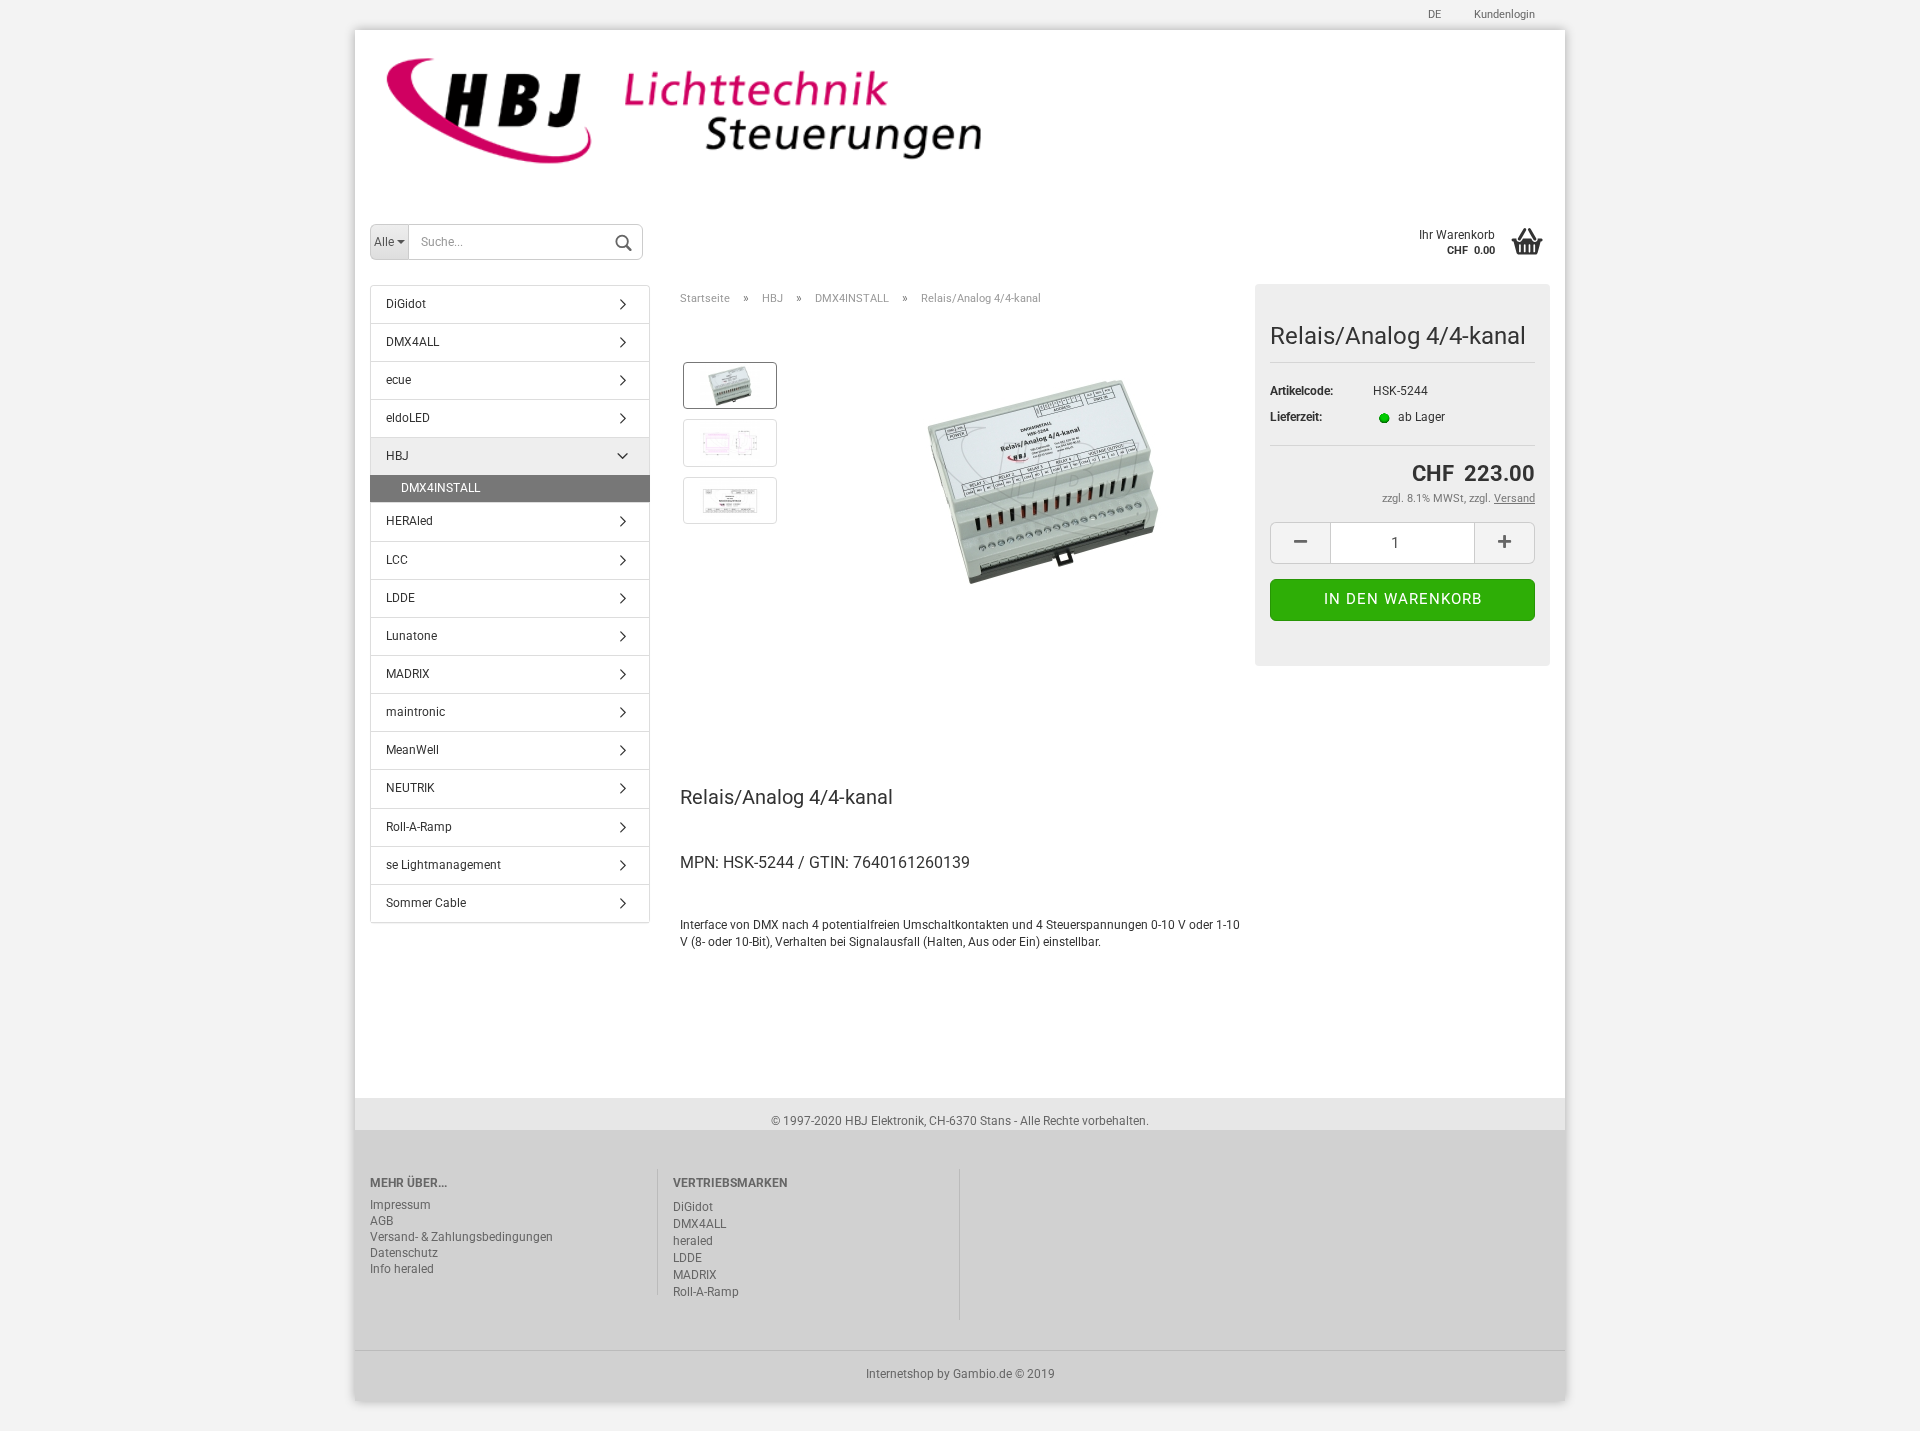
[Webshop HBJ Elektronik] (960, 122)
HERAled (409, 521)
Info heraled (402, 1269)
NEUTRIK (410, 788)
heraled (693, 1241)
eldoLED (408, 418)
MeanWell (412, 750)
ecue (398, 380)
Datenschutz (404, 1253)
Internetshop (900, 1374)
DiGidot (406, 304)
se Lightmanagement (443, 865)
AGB (381, 1221)
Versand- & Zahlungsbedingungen (461, 1237)
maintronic (415, 712)
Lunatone (411, 636)
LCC (397, 560)
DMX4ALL (412, 342)
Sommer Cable (426, 903)
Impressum (400, 1205)
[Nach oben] (1865, 1401)
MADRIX (408, 674)
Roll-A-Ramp (419, 827)
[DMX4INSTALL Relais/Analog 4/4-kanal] (1043, 471)
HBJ (397, 456)
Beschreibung (755, 709)
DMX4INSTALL (440, 488)
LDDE (400, 598)
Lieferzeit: (1296, 417)
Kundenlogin (1503, 14)
